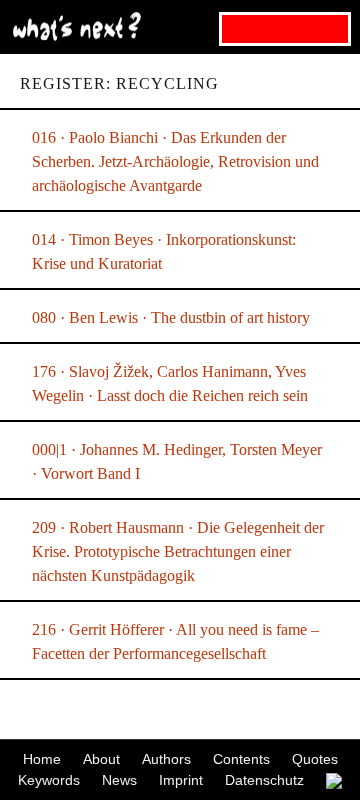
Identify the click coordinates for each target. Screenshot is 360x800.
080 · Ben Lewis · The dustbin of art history (171, 317)
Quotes (315, 759)
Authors (166, 759)
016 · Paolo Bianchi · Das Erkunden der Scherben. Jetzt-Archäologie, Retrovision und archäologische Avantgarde (175, 161)
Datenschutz (264, 780)
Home (42, 759)
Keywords (49, 780)
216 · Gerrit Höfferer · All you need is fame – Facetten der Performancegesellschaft (175, 641)
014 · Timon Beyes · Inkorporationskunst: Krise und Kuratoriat (164, 251)
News (119, 780)
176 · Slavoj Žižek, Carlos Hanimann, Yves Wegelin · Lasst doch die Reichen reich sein (170, 383)
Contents (241, 759)
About (101, 759)
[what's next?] (180, 27)
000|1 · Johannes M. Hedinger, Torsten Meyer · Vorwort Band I (177, 461)
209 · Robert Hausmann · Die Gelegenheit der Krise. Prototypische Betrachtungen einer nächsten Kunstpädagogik (178, 551)
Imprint (181, 780)
